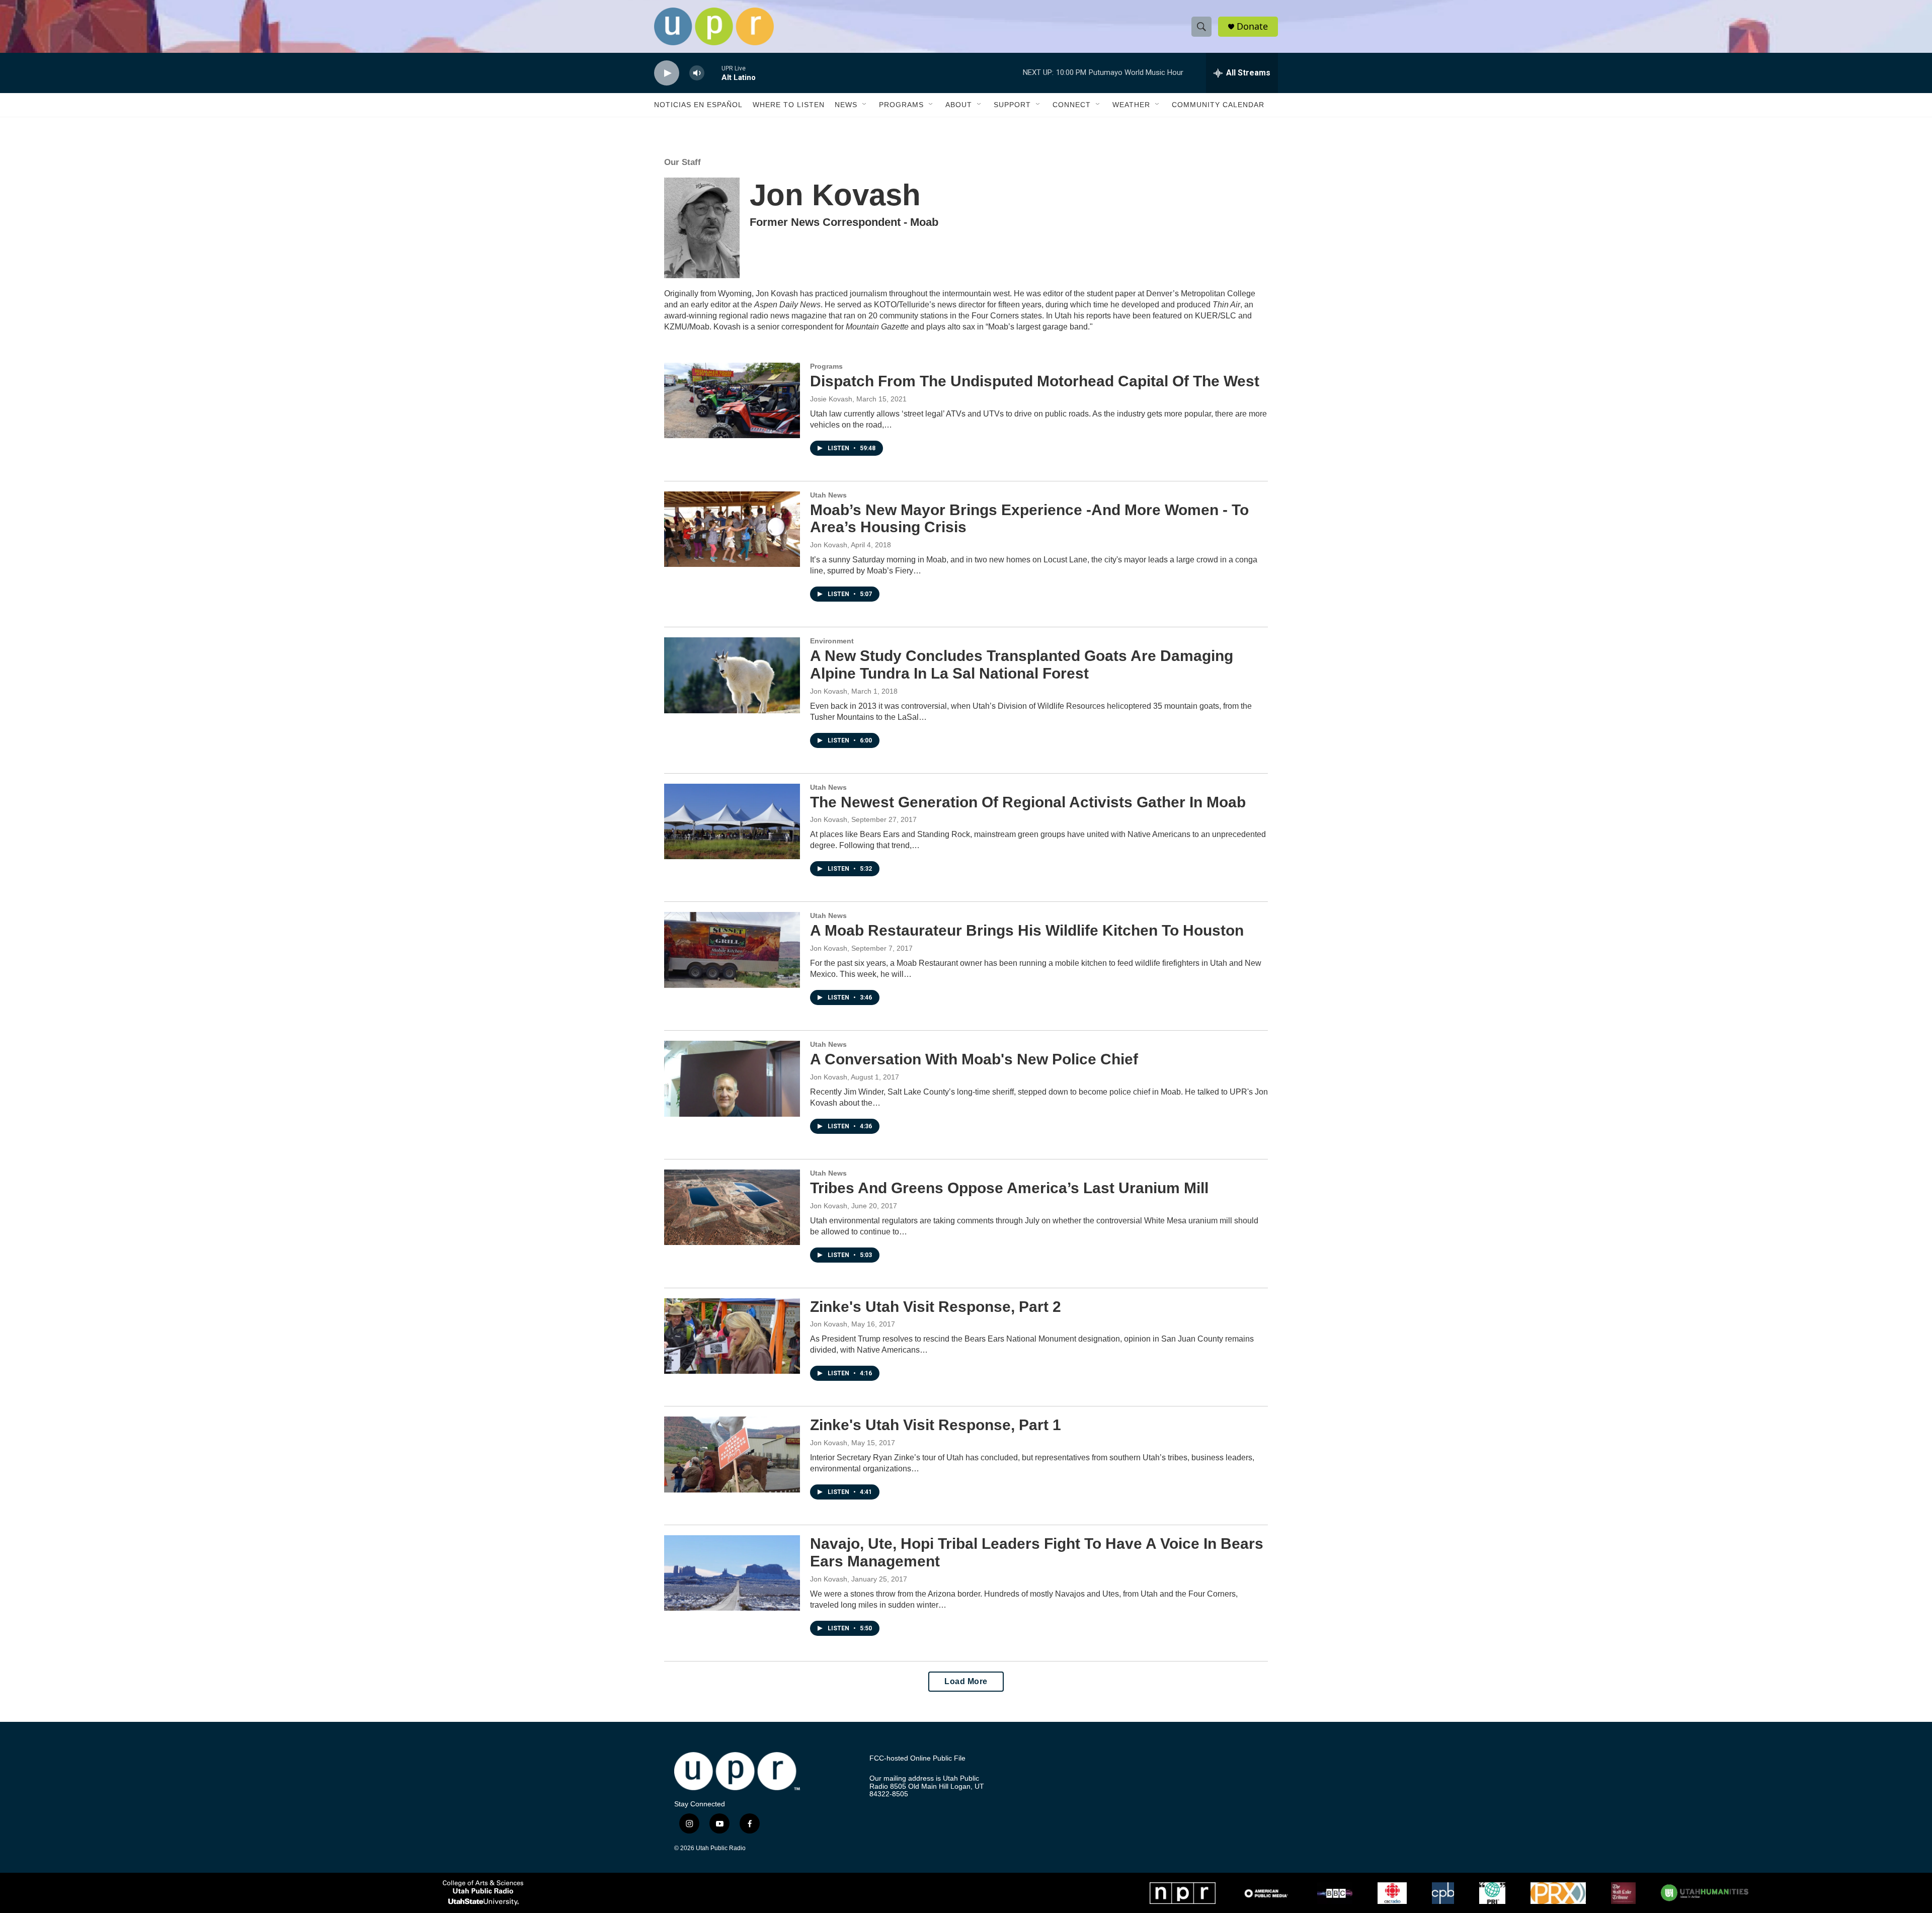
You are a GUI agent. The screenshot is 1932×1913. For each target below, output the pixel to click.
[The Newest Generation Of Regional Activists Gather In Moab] (732, 821)
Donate (1252, 26)
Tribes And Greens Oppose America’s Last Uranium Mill (1009, 1188)
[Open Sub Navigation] (865, 105)
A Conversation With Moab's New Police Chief (974, 1059)
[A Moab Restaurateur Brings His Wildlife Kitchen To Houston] (732, 950)
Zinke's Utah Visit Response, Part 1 (936, 1425)
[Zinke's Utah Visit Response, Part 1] (732, 1454)
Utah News (828, 495)
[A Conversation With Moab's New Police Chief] (732, 1078)
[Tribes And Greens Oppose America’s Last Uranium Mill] (732, 1207)
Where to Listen (789, 105)
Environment (832, 641)
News (846, 105)
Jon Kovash (829, 545)
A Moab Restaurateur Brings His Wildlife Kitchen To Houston (1027, 930)
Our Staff (682, 162)
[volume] (697, 73)
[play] (667, 73)
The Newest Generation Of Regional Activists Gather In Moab (1028, 802)
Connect (1072, 105)
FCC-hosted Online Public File (917, 1758)
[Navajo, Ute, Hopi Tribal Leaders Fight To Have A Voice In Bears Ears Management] (732, 1573)
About (959, 105)
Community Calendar (1218, 105)
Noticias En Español (698, 105)
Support (1012, 105)
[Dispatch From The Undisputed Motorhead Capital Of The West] (732, 400)
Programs (901, 105)
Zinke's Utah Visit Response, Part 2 (936, 1307)
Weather (1131, 105)
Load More (966, 1681)
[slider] (713, 73)
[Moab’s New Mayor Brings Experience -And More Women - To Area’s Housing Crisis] (732, 529)
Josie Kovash (831, 399)
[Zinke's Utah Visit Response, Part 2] (732, 1336)
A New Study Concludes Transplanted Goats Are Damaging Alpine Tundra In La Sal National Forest (1022, 664)
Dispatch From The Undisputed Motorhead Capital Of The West (1035, 381)
